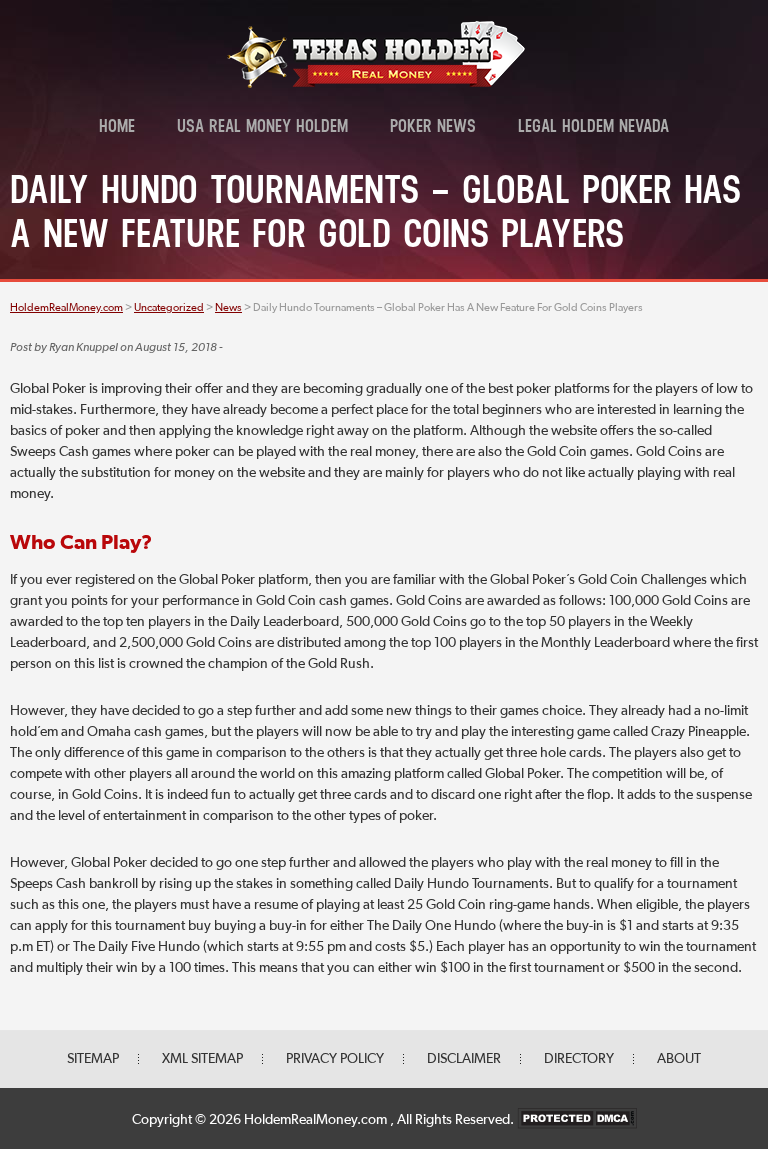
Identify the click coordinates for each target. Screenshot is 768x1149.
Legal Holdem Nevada (593, 128)
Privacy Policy (335, 1059)
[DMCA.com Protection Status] (577, 1120)
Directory (579, 1059)
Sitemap (93, 1059)
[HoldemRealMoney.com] (376, 85)
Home (117, 128)
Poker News (433, 128)
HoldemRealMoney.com (317, 1120)
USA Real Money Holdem (262, 128)
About (679, 1059)
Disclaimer (464, 1059)
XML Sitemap (202, 1059)
